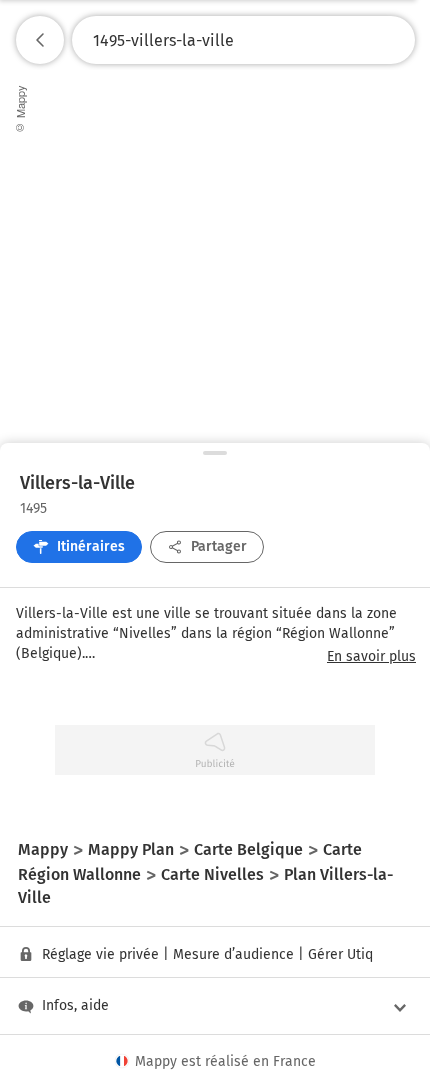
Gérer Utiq (340, 954)
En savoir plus (371, 657)
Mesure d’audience (233, 954)
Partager (219, 546)
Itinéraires (91, 546)
